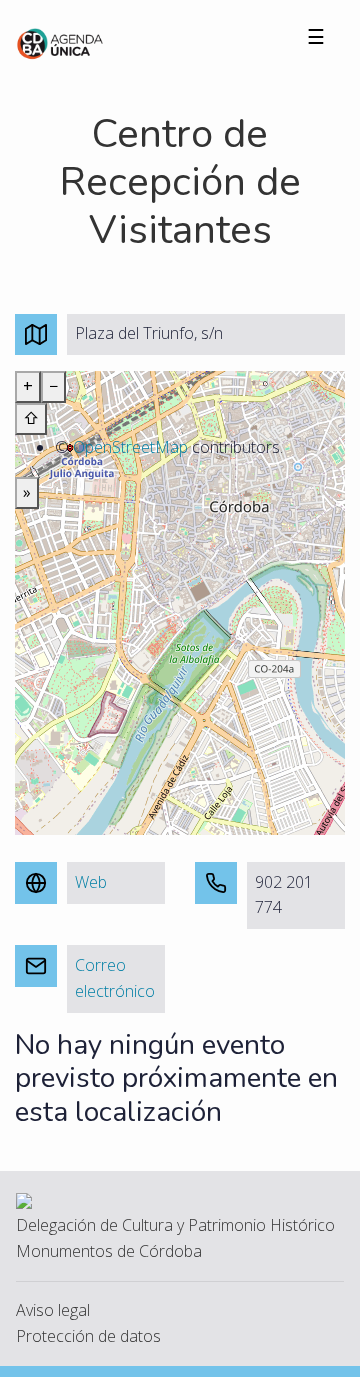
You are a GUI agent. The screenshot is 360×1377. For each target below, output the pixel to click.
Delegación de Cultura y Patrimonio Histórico (175, 1225)
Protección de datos (88, 1336)
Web (91, 882)
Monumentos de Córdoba (109, 1251)
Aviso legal (53, 1310)
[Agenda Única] (60, 42)
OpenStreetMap (130, 447)
